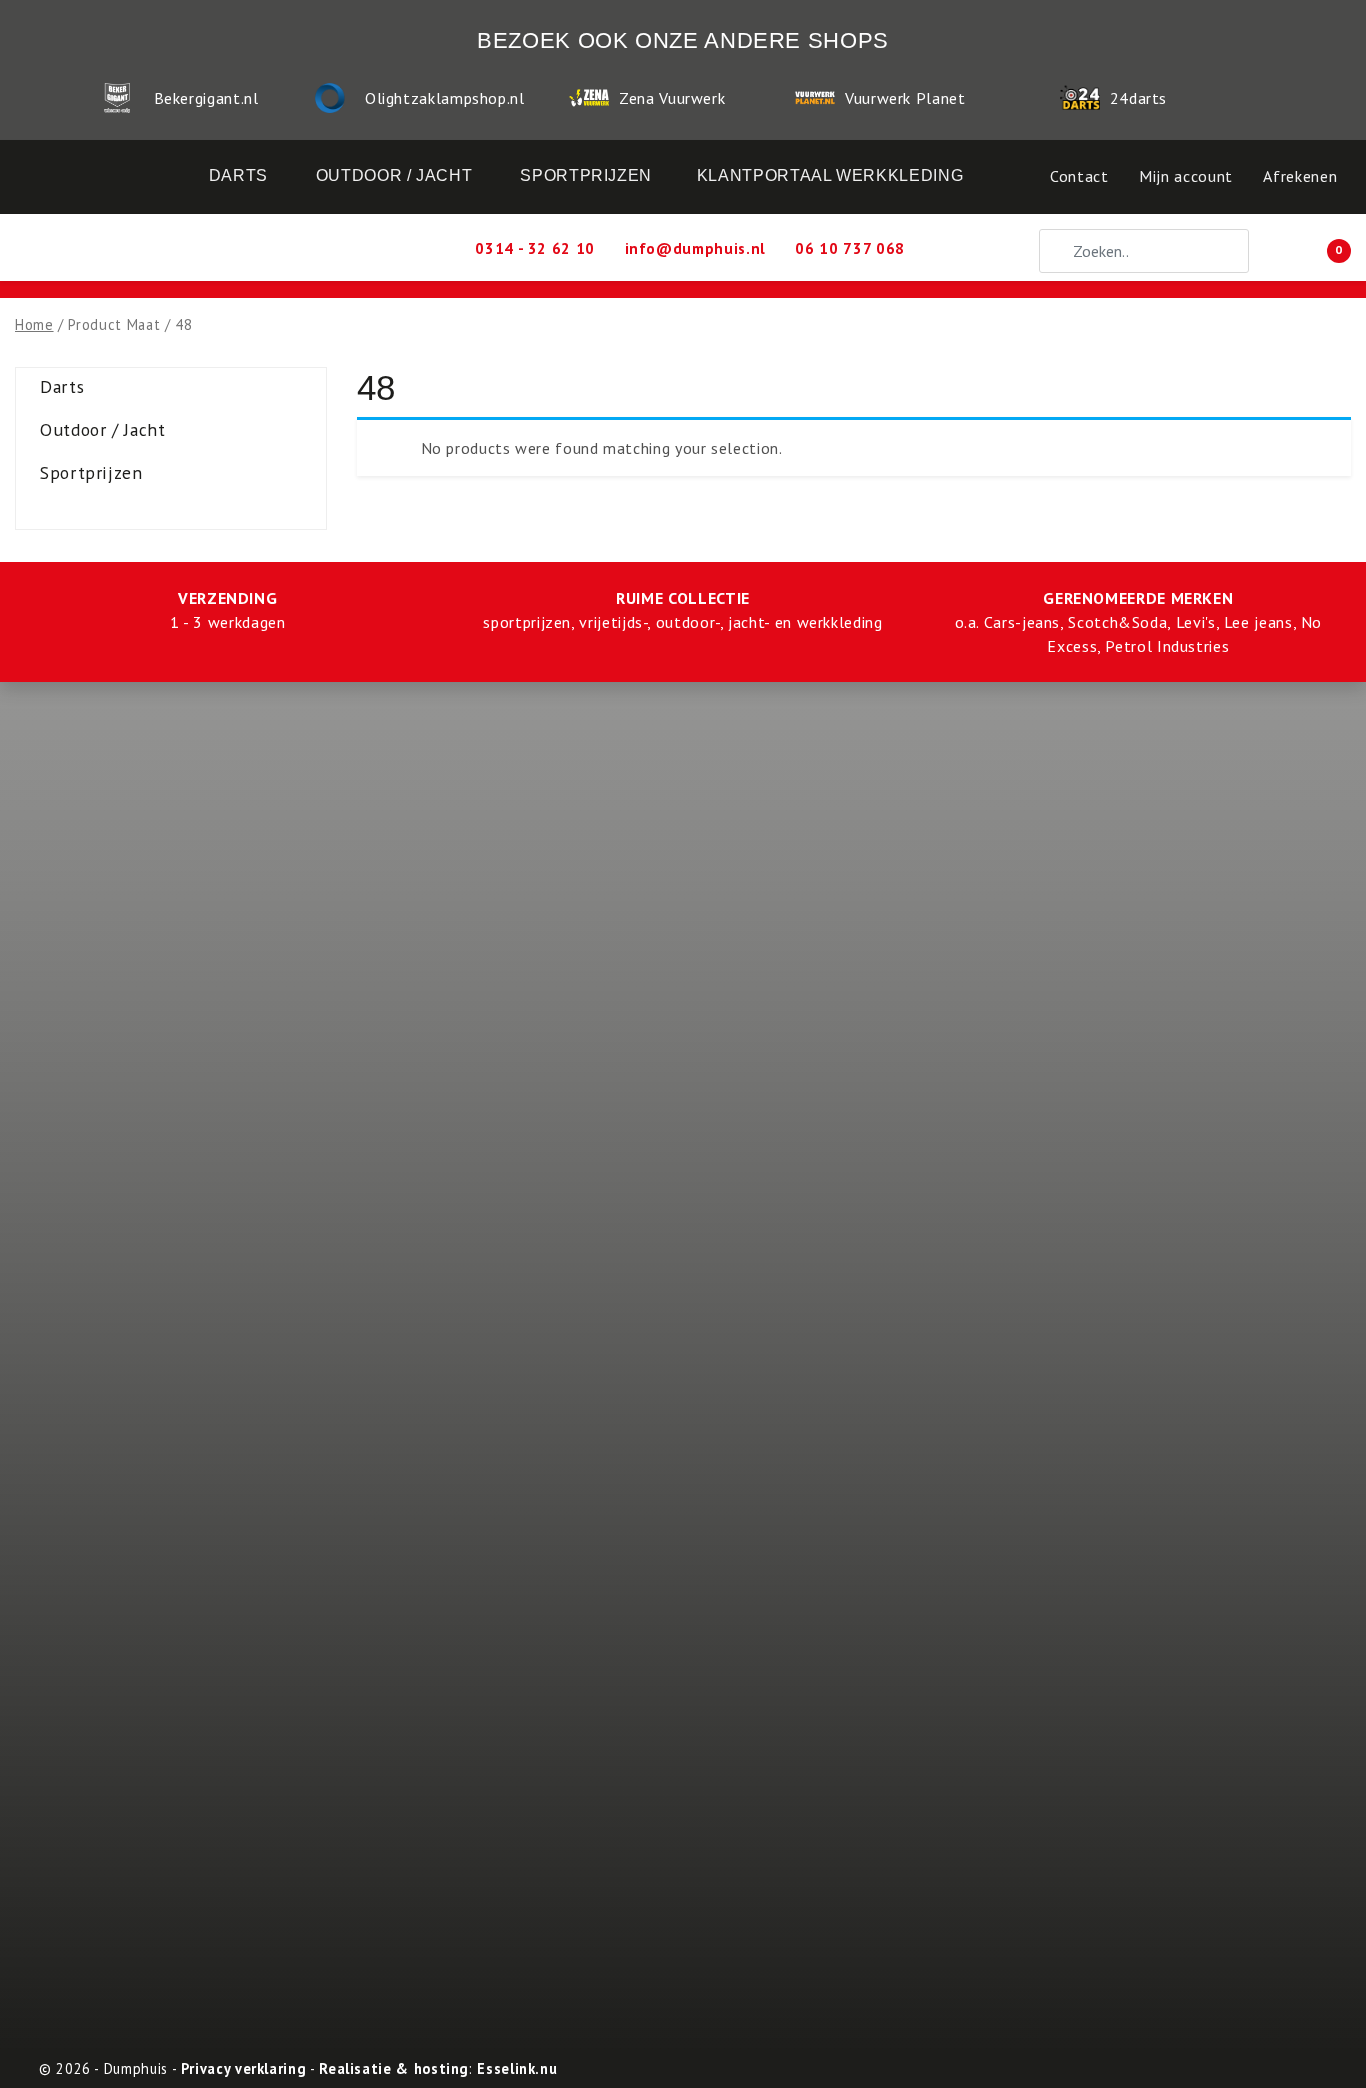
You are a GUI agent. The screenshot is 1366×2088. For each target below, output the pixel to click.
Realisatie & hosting (394, 2068)
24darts (1138, 98)
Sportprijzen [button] (586, 175)
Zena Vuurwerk (672, 98)
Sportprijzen (91, 472)
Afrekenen (1300, 176)
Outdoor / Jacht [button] (394, 175)
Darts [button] (238, 175)
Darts (62, 386)
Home (34, 324)
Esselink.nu (517, 2068)
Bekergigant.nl (206, 98)
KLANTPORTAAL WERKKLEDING (830, 175)
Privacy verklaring (244, 2068)
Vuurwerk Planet (905, 98)
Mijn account (1186, 176)
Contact (1079, 176)
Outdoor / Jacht (103, 429)
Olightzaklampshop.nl (445, 98)
